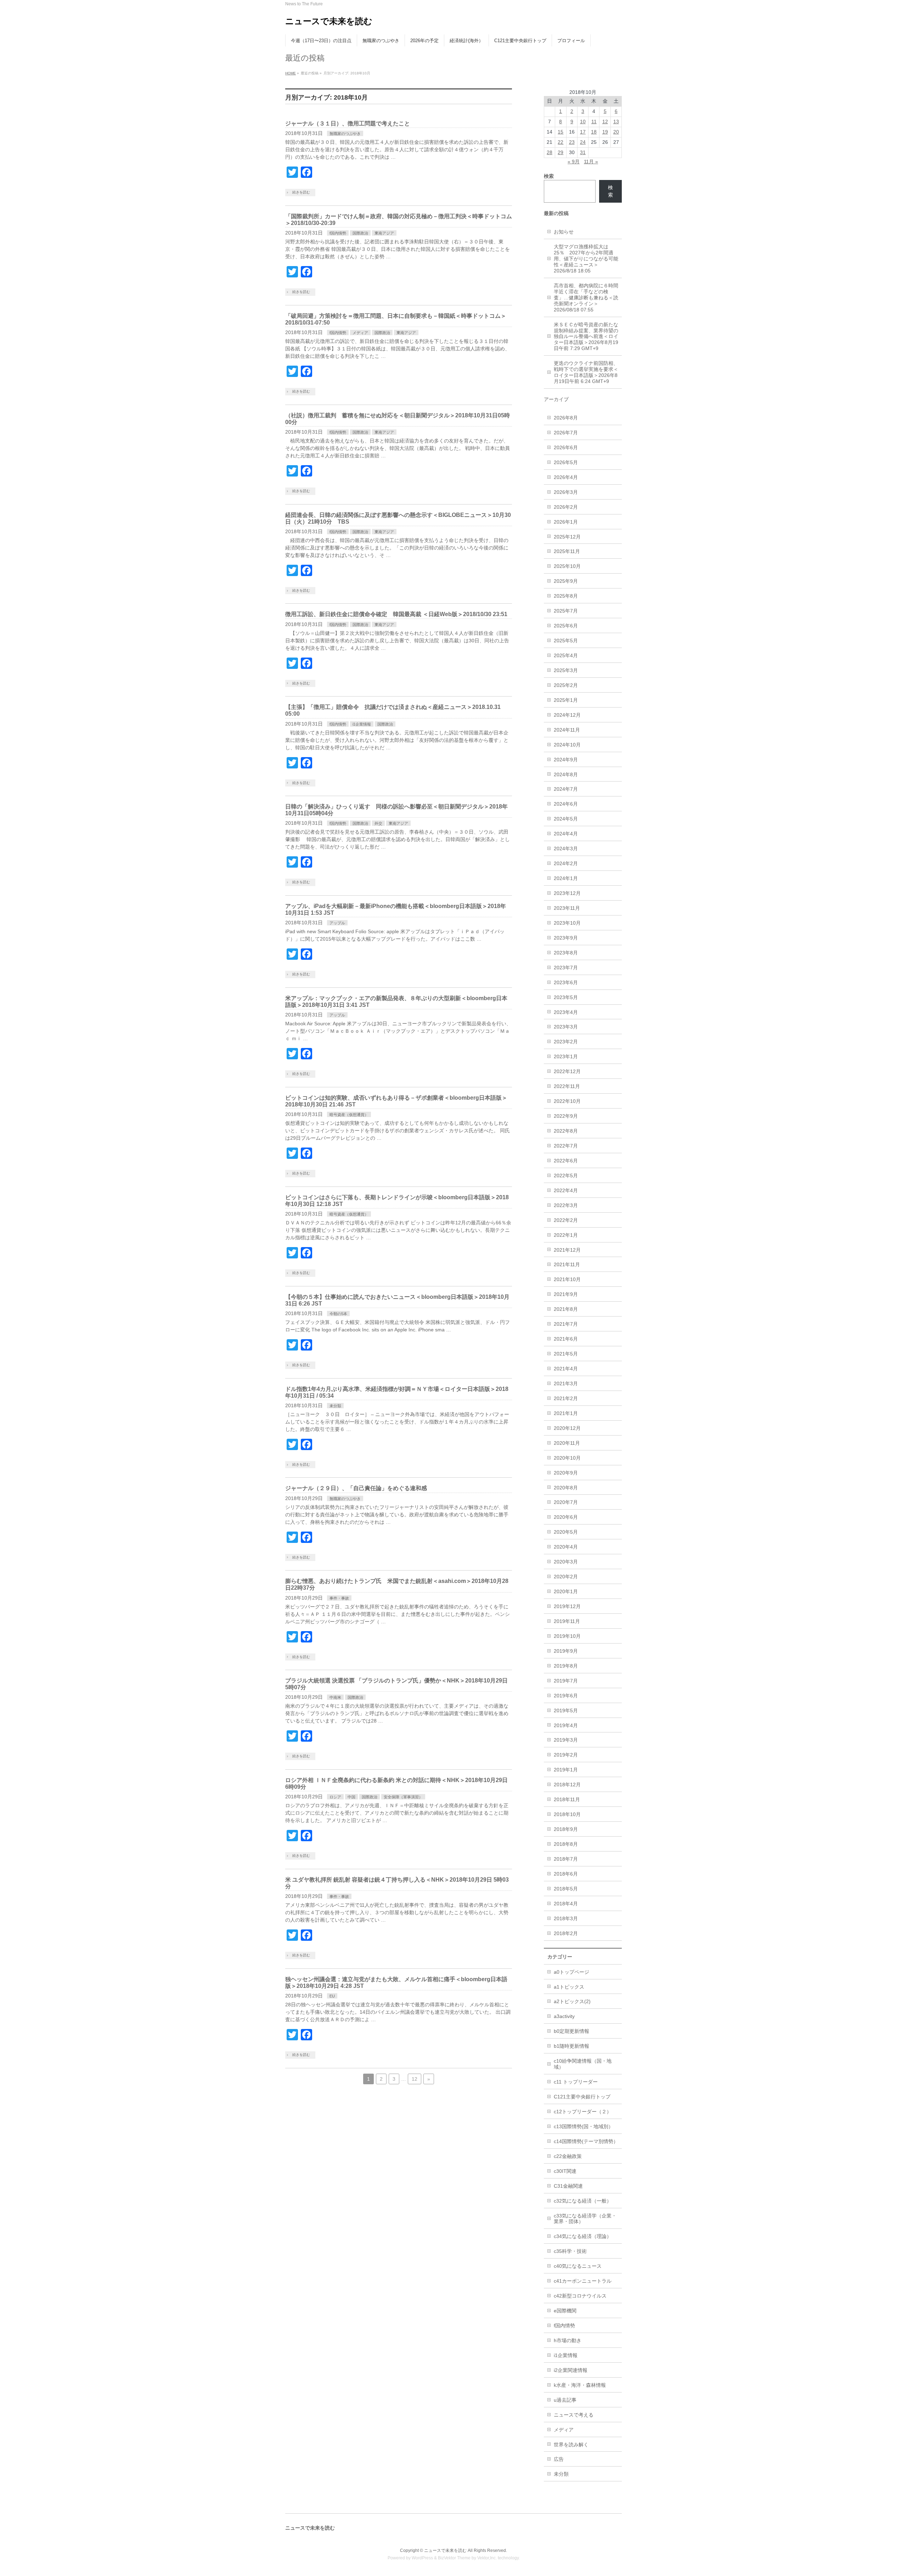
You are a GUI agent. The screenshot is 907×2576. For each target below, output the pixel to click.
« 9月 (574, 162)
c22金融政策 (568, 2156)
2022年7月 (566, 1146)
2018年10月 (567, 1814)
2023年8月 (566, 953)
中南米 (335, 1697)
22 (560, 142)
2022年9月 (566, 1116)
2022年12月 (567, 1071)
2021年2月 (566, 1398)
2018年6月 (566, 1874)
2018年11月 (567, 1799)
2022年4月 (566, 1190)
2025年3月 (566, 670)
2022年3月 (566, 1205)
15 (560, 132)
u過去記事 (565, 2400)
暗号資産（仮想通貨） (349, 1115)
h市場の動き (568, 2340)
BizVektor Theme (454, 2558)
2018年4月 (566, 1904)
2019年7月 (566, 1681)
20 (616, 132)
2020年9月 (566, 1473)
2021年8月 (566, 1309)
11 (594, 122)
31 (583, 152)
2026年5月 (566, 462)
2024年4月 (566, 834)
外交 (378, 823)
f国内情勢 (338, 233)
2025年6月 (566, 626)
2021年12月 (567, 1250)
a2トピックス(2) (572, 2001)
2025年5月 (566, 641)
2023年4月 (566, 1012)
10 (583, 122)
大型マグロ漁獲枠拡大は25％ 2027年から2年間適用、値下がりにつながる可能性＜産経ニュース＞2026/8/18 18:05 (586, 259)
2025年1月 (566, 700)
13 (616, 122)
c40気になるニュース (578, 2266)
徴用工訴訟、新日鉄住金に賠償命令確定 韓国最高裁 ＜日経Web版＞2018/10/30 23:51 (396, 614)
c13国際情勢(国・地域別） (584, 2126)
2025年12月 (567, 537)
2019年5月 (566, 1710)
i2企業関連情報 (571, 2370)
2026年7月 (566, 433)
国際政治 (360, 233)
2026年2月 (566, 507)
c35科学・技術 (570, 2251)
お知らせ (564, 232)
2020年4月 (566, 1547)
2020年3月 (566, 1562)
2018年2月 (566, 1933)
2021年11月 (567, 1264)
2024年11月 (567, 730)
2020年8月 (566, 1488)
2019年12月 (567, 1606)
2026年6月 (566, 447)
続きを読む (301, 192)
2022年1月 (566, 1235)
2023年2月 (566, 1042)
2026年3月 (566, 492)
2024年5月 (566, 819)
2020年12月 (567, 1428)
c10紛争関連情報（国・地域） (583, 2064)
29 (560, 152)
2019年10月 (567, 1636)
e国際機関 (565, 2311)
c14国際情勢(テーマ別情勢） (586, 2141)
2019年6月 (566, 1696)
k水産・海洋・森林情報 (580, 2385)
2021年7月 (566, 1324)
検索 (610, 191)
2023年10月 (567, 923)
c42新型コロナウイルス (580, 2296)
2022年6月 (566, 1161)
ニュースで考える (574, 2415)
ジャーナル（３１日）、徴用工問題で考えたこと (348, 123)
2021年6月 (566, 1339)
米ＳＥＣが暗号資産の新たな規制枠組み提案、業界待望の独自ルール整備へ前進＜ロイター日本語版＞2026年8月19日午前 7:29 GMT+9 (586, 337)
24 (583, 142)
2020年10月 (567, 1458)
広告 (559, 2459)
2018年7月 (566, 1859)
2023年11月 (567, 908)
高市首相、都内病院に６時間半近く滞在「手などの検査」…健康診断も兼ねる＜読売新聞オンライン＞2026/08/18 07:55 (586, 298)
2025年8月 (566, 596)
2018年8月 (566, 1844)
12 (415, 2079)
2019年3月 (566, 1740)
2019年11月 (567, 1621)
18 (594, 132)
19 (605, 132)
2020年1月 (566, 1591)
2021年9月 (566, 1294)
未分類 (335, 1406)
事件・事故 (339, 1598)
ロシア (335, 1797)
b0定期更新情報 (571, 2031)
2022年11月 (567, 1086)
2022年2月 (566, 1220)
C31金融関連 (568, 2186)
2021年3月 (566, 1383)
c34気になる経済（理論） (583, 2236)
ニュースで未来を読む (329, 21)
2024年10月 (567, 745)
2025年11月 (567, 551)
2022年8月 (566, 1131)
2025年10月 (567, 566)
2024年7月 (566, 789)
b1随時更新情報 (571, 2046)
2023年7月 (566, 968)
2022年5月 (566, 1176)
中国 (351, 1797)
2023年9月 (566, 938)
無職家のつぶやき (345, 134)
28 (550, 152)
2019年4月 (566, 1725)
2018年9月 (566, 1829)
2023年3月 (566, 1027)
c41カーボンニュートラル (583, 2281)
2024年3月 (566, 849)
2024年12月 (567, 715)
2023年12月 (567, 893)
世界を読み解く (571, 2445)
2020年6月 (566, 1517)
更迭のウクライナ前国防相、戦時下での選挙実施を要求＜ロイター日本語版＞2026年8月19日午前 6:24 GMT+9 (586, 372)
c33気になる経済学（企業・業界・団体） (585, 2219)
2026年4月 (566, 477)
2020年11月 (567, 1443)
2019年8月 (566, 1666)
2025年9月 (566, 581)
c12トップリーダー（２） (583, 2112)
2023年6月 (566, 982)
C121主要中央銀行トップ (582, 2097)
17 (583, 132)
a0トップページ (571, 1972)
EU (332, 1996)
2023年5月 (566, 997)
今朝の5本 (338, 1314)
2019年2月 (566, 1755)
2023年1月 (566, 1056)
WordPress (422, 2558)
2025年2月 (566, 685)
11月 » (591, 162)
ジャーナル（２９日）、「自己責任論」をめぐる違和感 (356, 1488)
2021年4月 (566, 1369)
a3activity (564, 2016)
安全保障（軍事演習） (403, 1797)
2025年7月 (566, 611)
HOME (291, 73)
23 (572, 142)
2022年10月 (567, 1101)
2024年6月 (566, 804)
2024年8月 (566, 774)
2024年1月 (566, 878)
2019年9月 (566, 1651)
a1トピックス (569, 1987)
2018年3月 (566, 1918)
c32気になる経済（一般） (583, 2201)
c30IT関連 (565, 2171)
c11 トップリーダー (576, 2082)
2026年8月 (566, 418)
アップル (337, 923)
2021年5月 (566, 1354)
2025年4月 (566, 655)
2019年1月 (566, 1770)
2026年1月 (566, 522)
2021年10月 (567, 1279)
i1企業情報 (362, 724)
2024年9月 (566, 760)
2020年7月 (566, 1502)
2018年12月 (567, 1785)
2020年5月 (566, 1532)
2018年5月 (566, 1889)
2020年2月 (566, 1577)
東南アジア (384, 233)
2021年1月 (566, 1413)
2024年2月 (566, 863)
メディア (360, 333)
